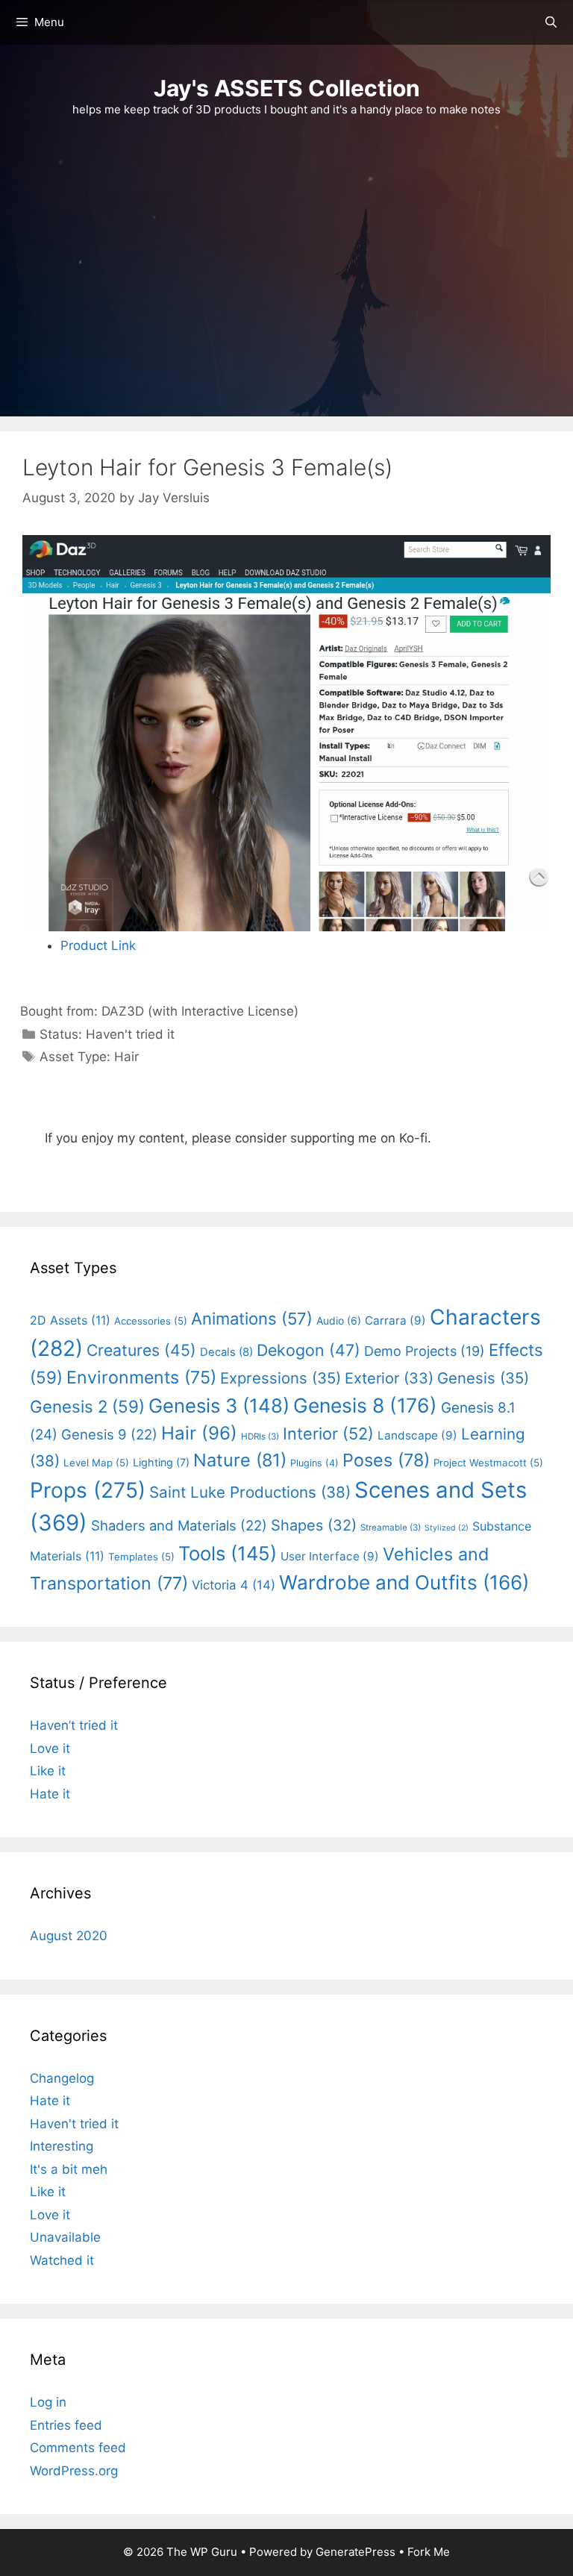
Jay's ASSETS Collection (287, 88)
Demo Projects (425, 1351)
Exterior (389, 1378)
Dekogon (309, 1350)
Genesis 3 (219, 1406)
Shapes (314, 1525)
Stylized (447, 1528)
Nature (240, 1460)
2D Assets (70, 1320)
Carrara (395, 1320)
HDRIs (260, 1437)
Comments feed (78, 2448)
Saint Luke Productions (250, 1492)
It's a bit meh (69, 2169)
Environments (141, 1378)
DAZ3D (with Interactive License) (200, 1011)
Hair (126, 1057)
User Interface (330, 1556)
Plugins (314, 1463)
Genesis (483, 1378)
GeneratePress (356, 2552)
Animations (252, 1319)
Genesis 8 (365, 1405)
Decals (226, 1352)
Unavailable (65, 2237)
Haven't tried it (130, 1034)
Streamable (391, 1528)
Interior (328, 1434)
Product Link (98, 945)
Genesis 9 (109, 1434)
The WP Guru (202, 2552)
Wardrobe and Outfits (404, 1582)
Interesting (62, 2146)
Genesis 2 (87, 1406)
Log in (48, 2402)
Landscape (417, 1435)
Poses (386, 1460)
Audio (339, 1320)
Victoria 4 (234, 1585)
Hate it (50, 1794)
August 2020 (69, 1936)
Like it (48, 1771)
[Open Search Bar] (551, 22)
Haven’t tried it (74, 1725)
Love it (50, 1748)
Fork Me (429, 2552)
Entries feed (66, 2425)
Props (88, 1490)
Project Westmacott (488, 1463)
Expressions (281, 1378)
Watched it (62, 2260)
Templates (141, 1557)
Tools (228, 1553)
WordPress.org (74, 2471)
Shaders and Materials (179, 1525)
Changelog (62, 2078)
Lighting (161, 1462)
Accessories (151, 1321)
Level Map (96, 1463)
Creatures (141, 1350)
